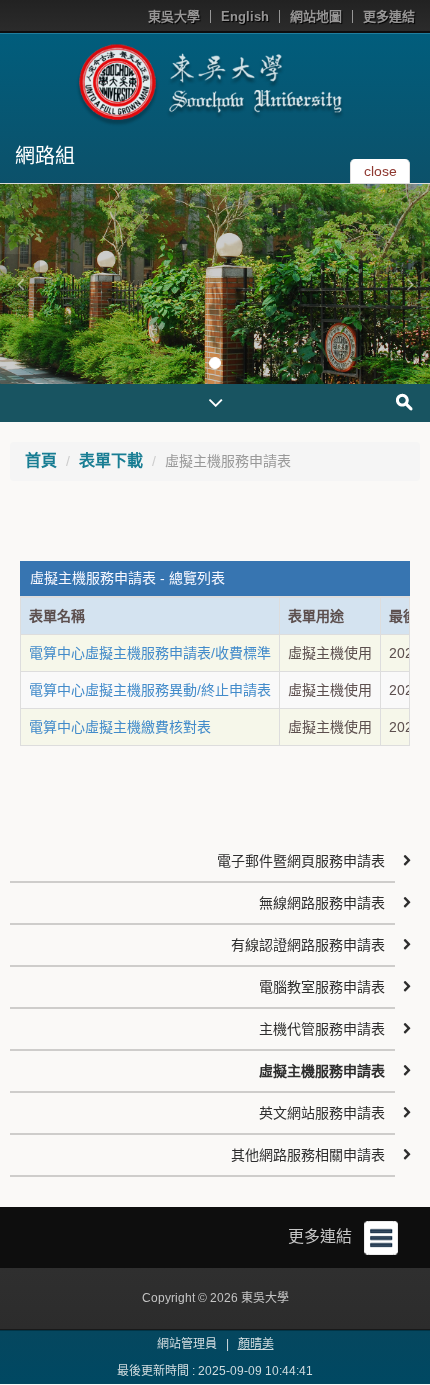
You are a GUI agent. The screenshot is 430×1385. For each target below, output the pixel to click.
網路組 (45, 156)
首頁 (41, 460)
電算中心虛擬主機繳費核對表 (120, 727)
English (245, 16)
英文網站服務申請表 (322, 1113)
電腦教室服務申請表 (322, 987)
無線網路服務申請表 (322, 903)
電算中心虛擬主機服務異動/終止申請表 (150, 690)
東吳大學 (174, 16)
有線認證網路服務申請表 (308, 945)
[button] (20, 284)
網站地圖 (316, 16)
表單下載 (111, 460)
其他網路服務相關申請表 (308, 1155)
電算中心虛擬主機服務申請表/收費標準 (150, 653)
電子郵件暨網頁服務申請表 (301, 861)
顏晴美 (256, 1344)
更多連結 (389, 16)
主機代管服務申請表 (322, 1029)
